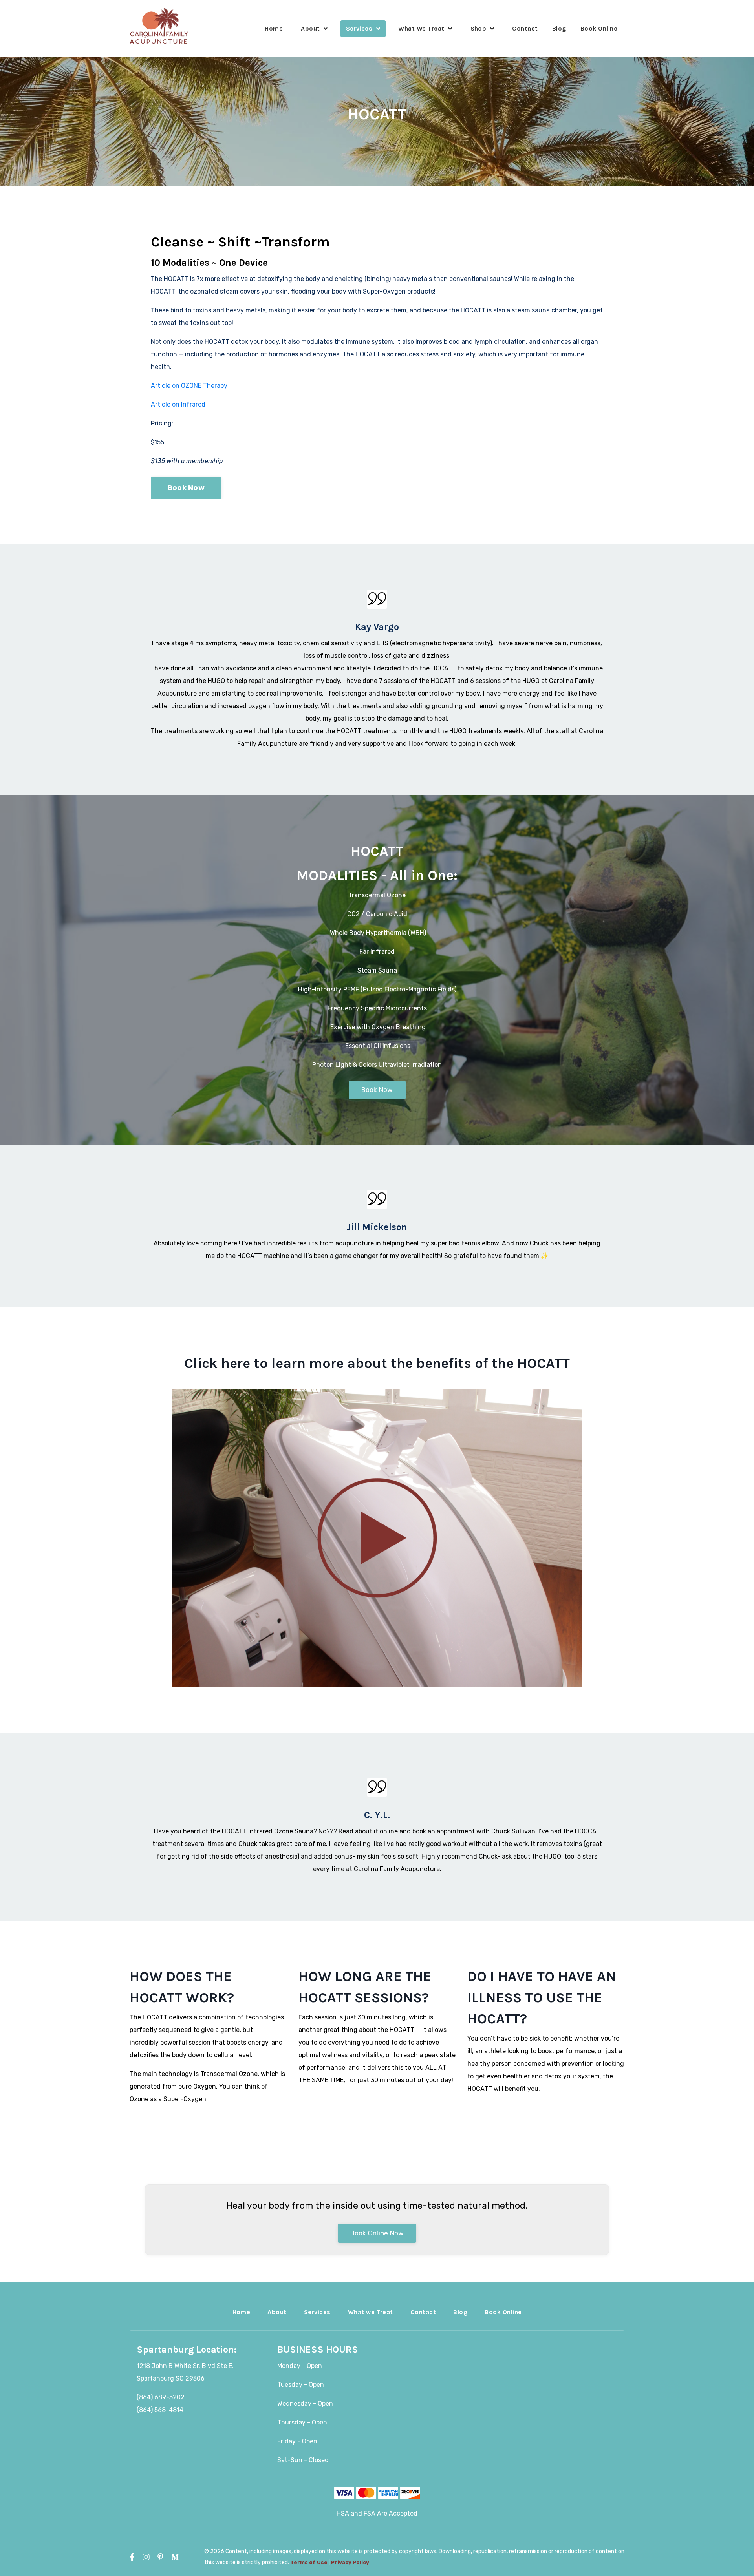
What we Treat (371, 2312)
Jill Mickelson (377, 1227)
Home (274, 28)
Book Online (599, 28)
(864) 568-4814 (160, 2410)
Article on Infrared (179, 404)
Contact (525, 28)
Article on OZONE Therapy (189, 386)
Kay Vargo (377, 627)
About (277, 2312)
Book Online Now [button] (377, 2233)
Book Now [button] (186, 488)
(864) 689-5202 (161, 2397)
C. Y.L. (377, 1815)
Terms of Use (309, 2562)
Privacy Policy (350, 2562)
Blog (559, 28)
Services (317, 2312)
